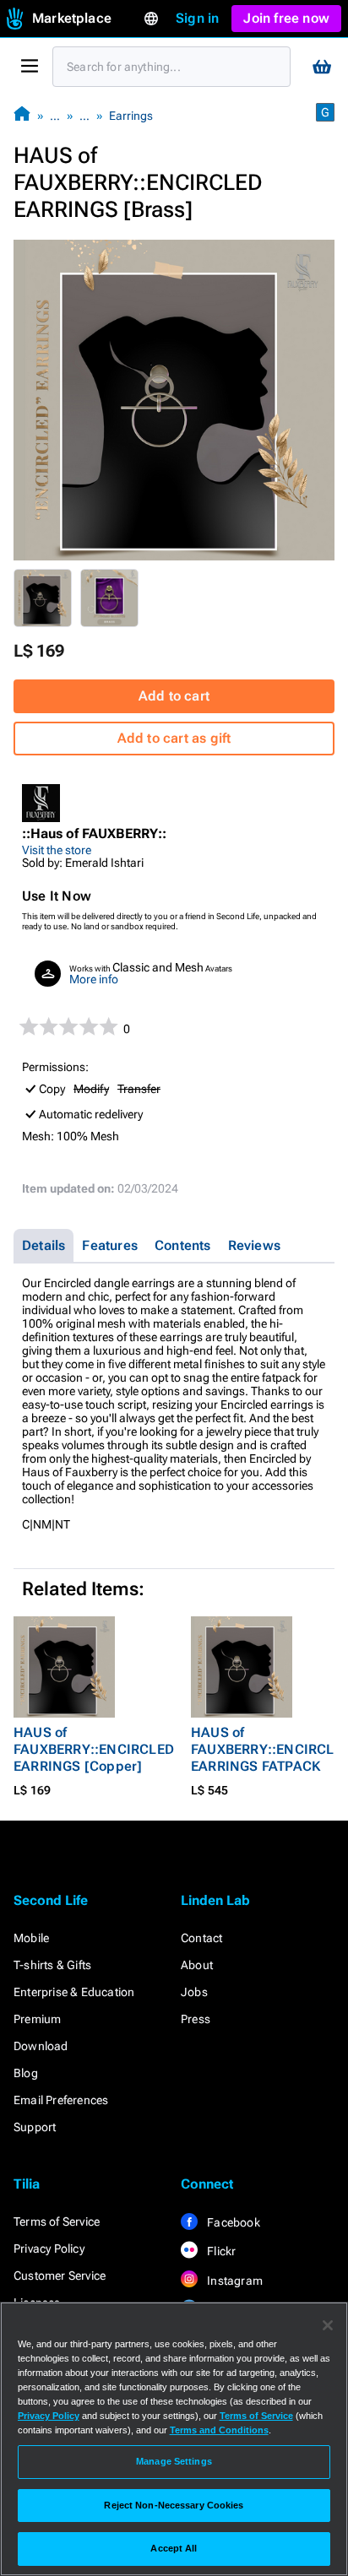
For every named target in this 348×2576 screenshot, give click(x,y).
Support (35, 2127)
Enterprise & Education (74, 1992)
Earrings (131, 116)
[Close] (328, 2325)
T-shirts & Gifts (52, 1965)
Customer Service (60, 2276)
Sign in (197, 18)
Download (41, 2046)
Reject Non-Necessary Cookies (174, 2505)
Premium (37, 2019)
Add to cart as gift (174, 738)
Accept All (174, 2548)
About (197, 1965)
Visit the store (57, 850)
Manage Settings (174, 2461)
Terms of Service (57, 2222)
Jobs (194, 1992)
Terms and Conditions (219, 2430)
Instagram (234, 2281)
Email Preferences (61, 2100)
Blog (26, 2073)
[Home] (22, 115)
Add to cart (174, 696)
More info (94, 979)
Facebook (232, 2222)
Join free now (286, 18)
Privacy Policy (49, 2249)
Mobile (31, 1938)
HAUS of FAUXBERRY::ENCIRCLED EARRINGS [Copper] (94, 1749)
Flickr (220, 2251)
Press (196, 2019)
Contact (201, 1938)
